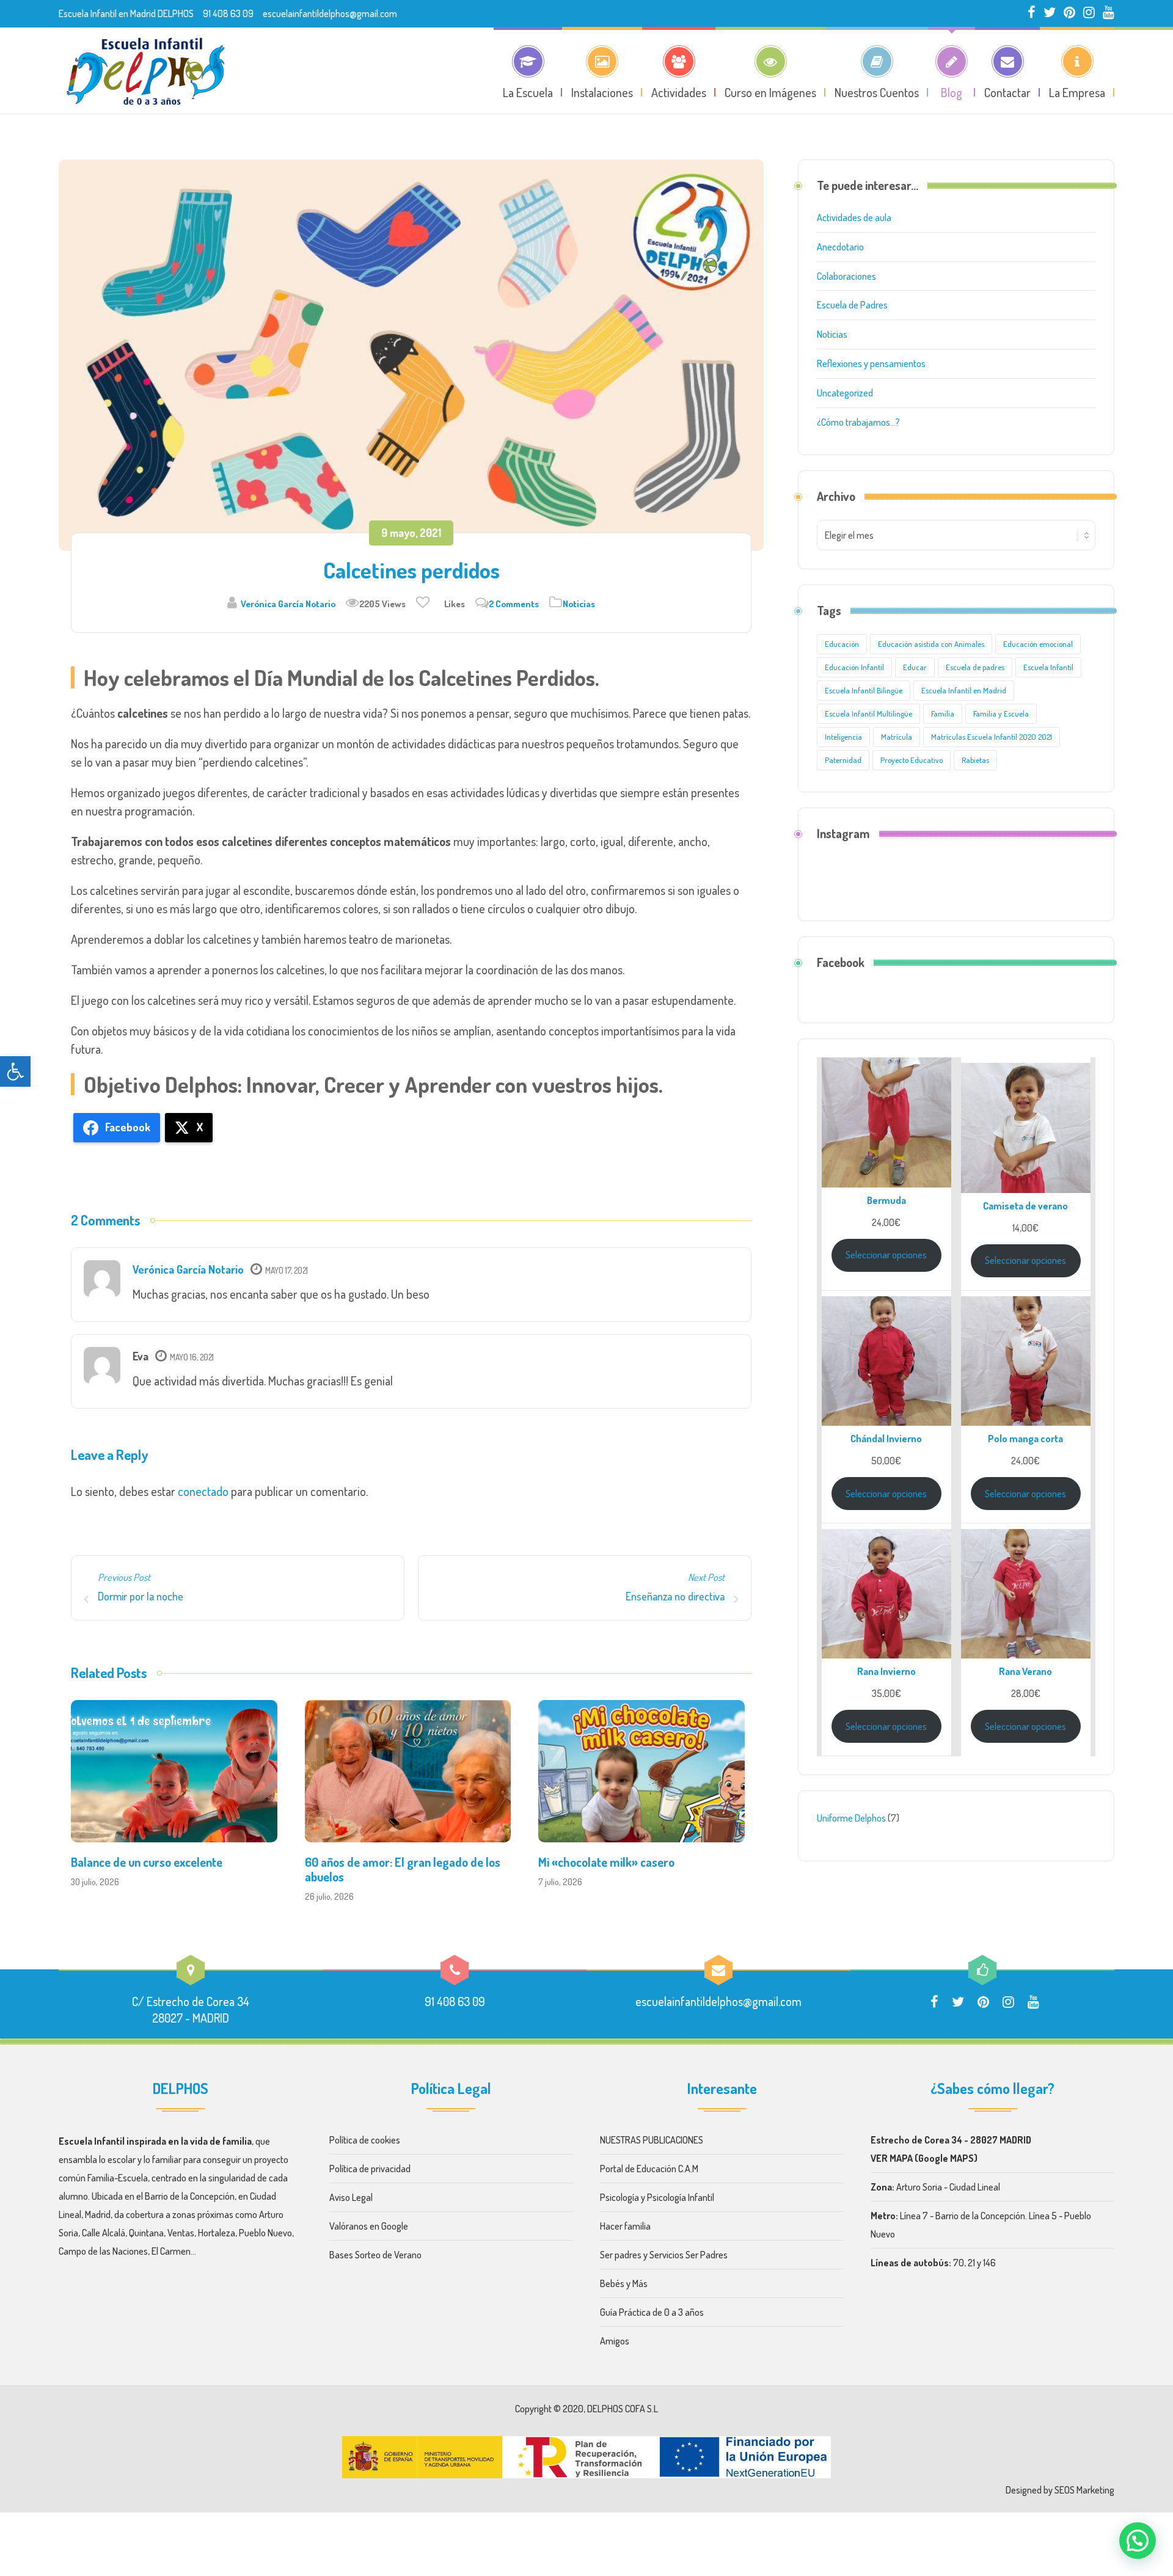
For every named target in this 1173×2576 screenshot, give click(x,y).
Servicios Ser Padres (689, 2255)
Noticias (579, 604)
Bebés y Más (624, 2283)
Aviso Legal (352, 2197)
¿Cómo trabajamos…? (858, 422)
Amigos (615, 2341)
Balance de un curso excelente (147, 1862)
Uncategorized (845, 393)
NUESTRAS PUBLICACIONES (652, 2140)
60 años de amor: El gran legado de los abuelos (403, 1869)
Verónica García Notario (288, 604)
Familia (943, 713)
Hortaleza (217, 2233)
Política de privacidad (371, 2169)
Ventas (181, 2233)
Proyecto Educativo (912, 760)
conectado (203, 1491)
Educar (915, 667)
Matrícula (897, 737)
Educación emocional (1038, 644)
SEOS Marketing (1084, 2490)
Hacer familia (625, 2226)
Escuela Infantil (1048, 667)
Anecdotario (840, 247)
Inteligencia (843, 737)
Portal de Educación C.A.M (649, 2169)
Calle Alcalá (104, 2233)
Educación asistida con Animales (931, 644)
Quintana (146, 2233)
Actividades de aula (854, 217)
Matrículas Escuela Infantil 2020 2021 (992, 737)
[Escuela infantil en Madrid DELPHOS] (145, 70)
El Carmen (171, 2251)
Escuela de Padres (852, 305)
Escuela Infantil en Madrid (964, 690)
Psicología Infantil (681, 2197)
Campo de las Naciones (103, 2251)
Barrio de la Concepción (190, 2196)
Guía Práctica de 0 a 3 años (652, 2312)
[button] (15, 1071)
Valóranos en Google (369, 2226)
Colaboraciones (846, 276)
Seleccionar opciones (886, 1255)
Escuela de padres (975, 667)
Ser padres (621, 2255)
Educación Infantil (854, 667)
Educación (842, 644)
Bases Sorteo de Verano (375, 2255)
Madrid (98, 2214)
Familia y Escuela (1001, 713)
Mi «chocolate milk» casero (606, 1862)
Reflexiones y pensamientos (871, 363)
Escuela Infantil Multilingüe (868, 713)
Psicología (619, 2197)
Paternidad (843, 760)
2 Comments (514, 604)
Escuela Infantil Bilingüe (864, 690)
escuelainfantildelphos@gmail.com (330, 13)
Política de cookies (367, 2140)
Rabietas (975, 760)
